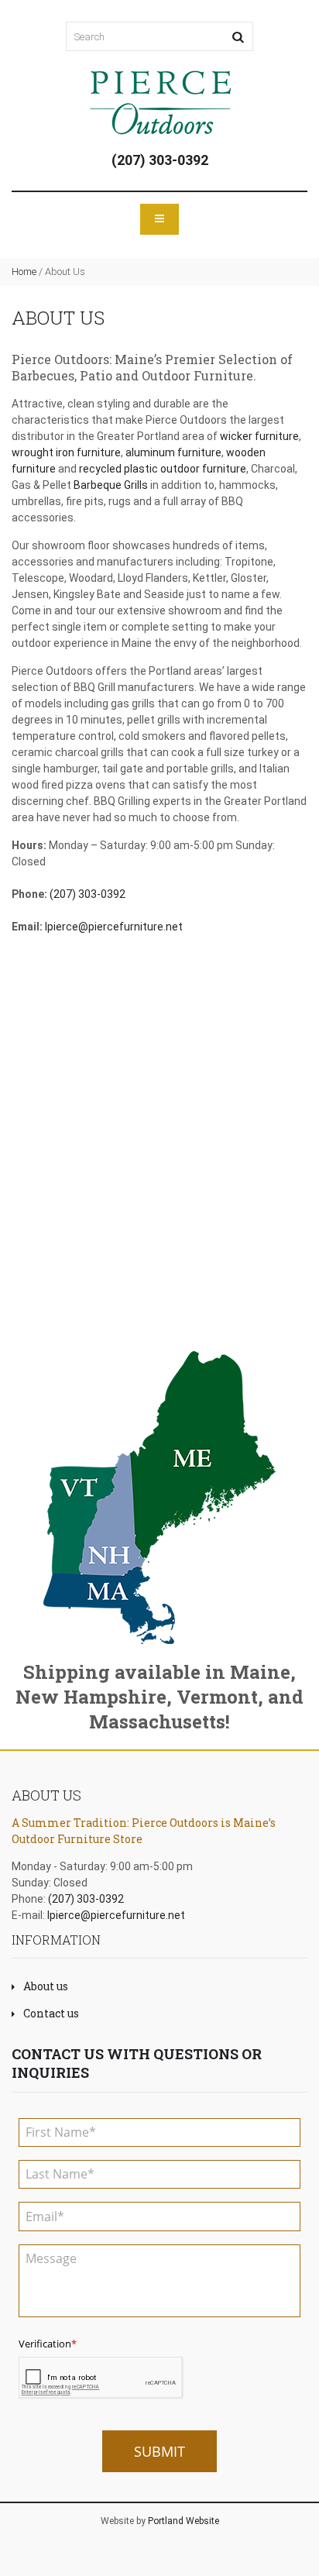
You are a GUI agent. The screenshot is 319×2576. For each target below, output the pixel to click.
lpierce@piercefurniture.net (114, 927)
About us (46, 1986)
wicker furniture (259, 436)
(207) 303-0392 (160, 160)
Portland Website (184, 2521)
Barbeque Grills (111, 485)
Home (24, 272)
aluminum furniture (173, 452)
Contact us (51, 2013)
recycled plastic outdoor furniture (163, 469)
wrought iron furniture (66, 452)
